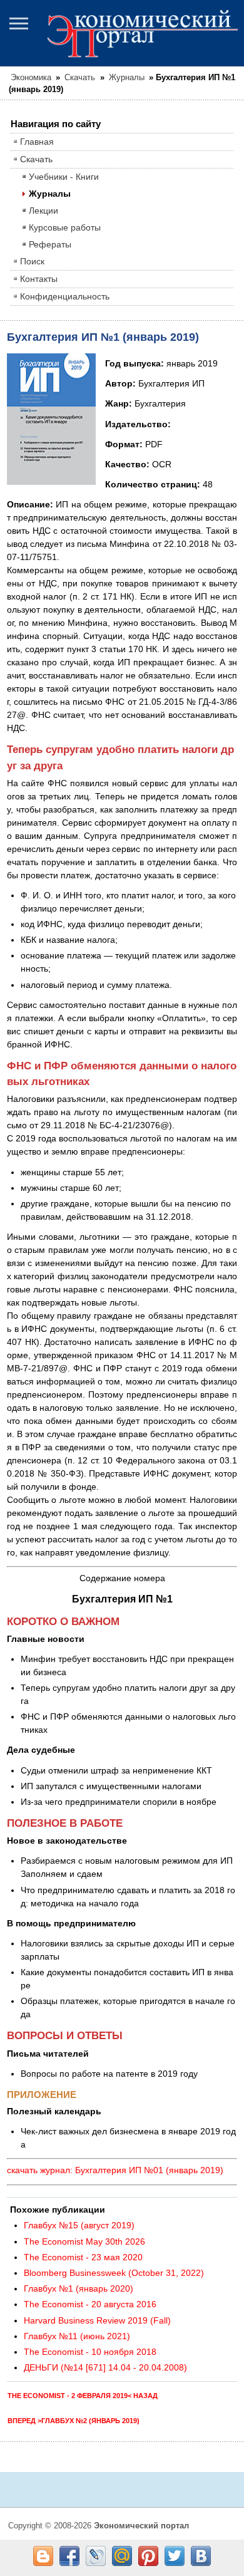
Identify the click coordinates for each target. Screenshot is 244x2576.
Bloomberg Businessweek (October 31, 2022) (114, 2273)
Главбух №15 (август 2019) (79, 2225)
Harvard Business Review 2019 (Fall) (97, 2320)
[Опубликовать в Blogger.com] (43, 2556)
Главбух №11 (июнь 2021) (77, 2336)
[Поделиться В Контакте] (201, 2556)
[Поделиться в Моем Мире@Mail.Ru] (122, 2556)
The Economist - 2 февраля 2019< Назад (83, 2396)
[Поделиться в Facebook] (69, 2556)
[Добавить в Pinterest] (148, 2556)
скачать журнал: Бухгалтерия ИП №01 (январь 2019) (115, 2170)
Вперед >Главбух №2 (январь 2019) (74, 2421)
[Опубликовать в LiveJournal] (96, 2556)
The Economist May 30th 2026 (84, 2241)
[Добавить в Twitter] (175, 2556)
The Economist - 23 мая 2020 (83, 2257)
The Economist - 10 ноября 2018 (90, 2352)
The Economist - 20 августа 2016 (90, 2304)
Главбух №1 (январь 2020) (79, 2288)
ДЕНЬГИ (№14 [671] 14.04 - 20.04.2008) (105, 2367)
